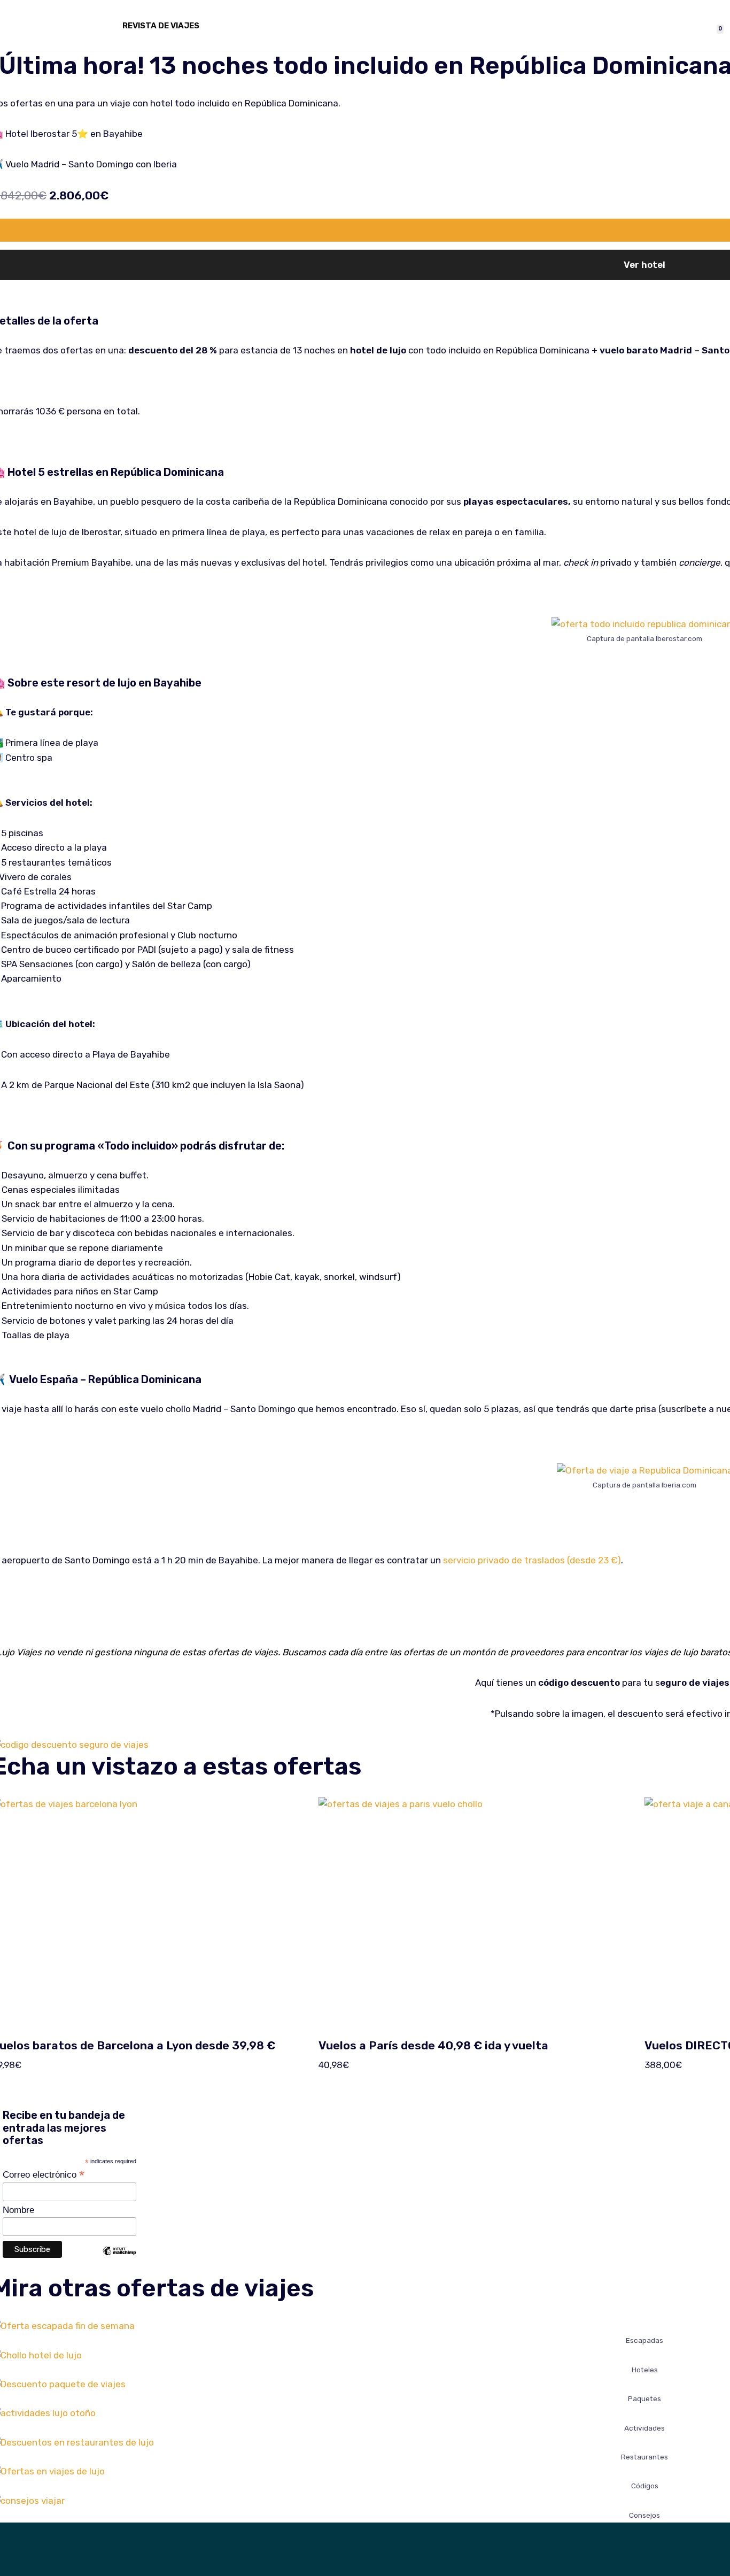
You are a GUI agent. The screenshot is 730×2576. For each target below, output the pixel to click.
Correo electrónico (44, 2174)
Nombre (18, 2210)
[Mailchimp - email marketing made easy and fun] (119, 2259)
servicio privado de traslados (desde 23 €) (532, 1560)
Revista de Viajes (161, 26)
